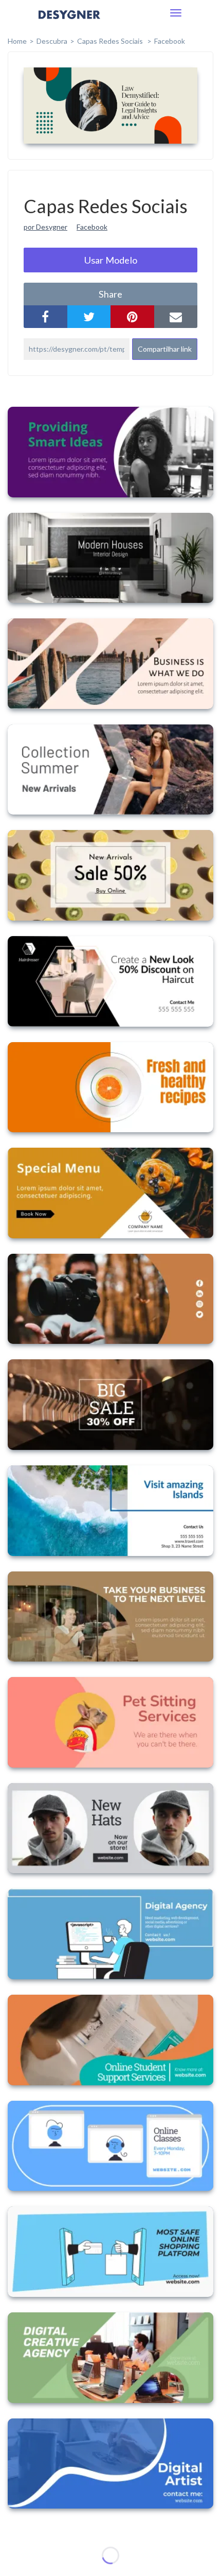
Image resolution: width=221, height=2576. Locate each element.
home (17, 41)
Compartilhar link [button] (165, 349)
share (110, 294)
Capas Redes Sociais (111, 41)
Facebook (170, 41)
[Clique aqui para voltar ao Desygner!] (69, 22)
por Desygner (45, 227)
